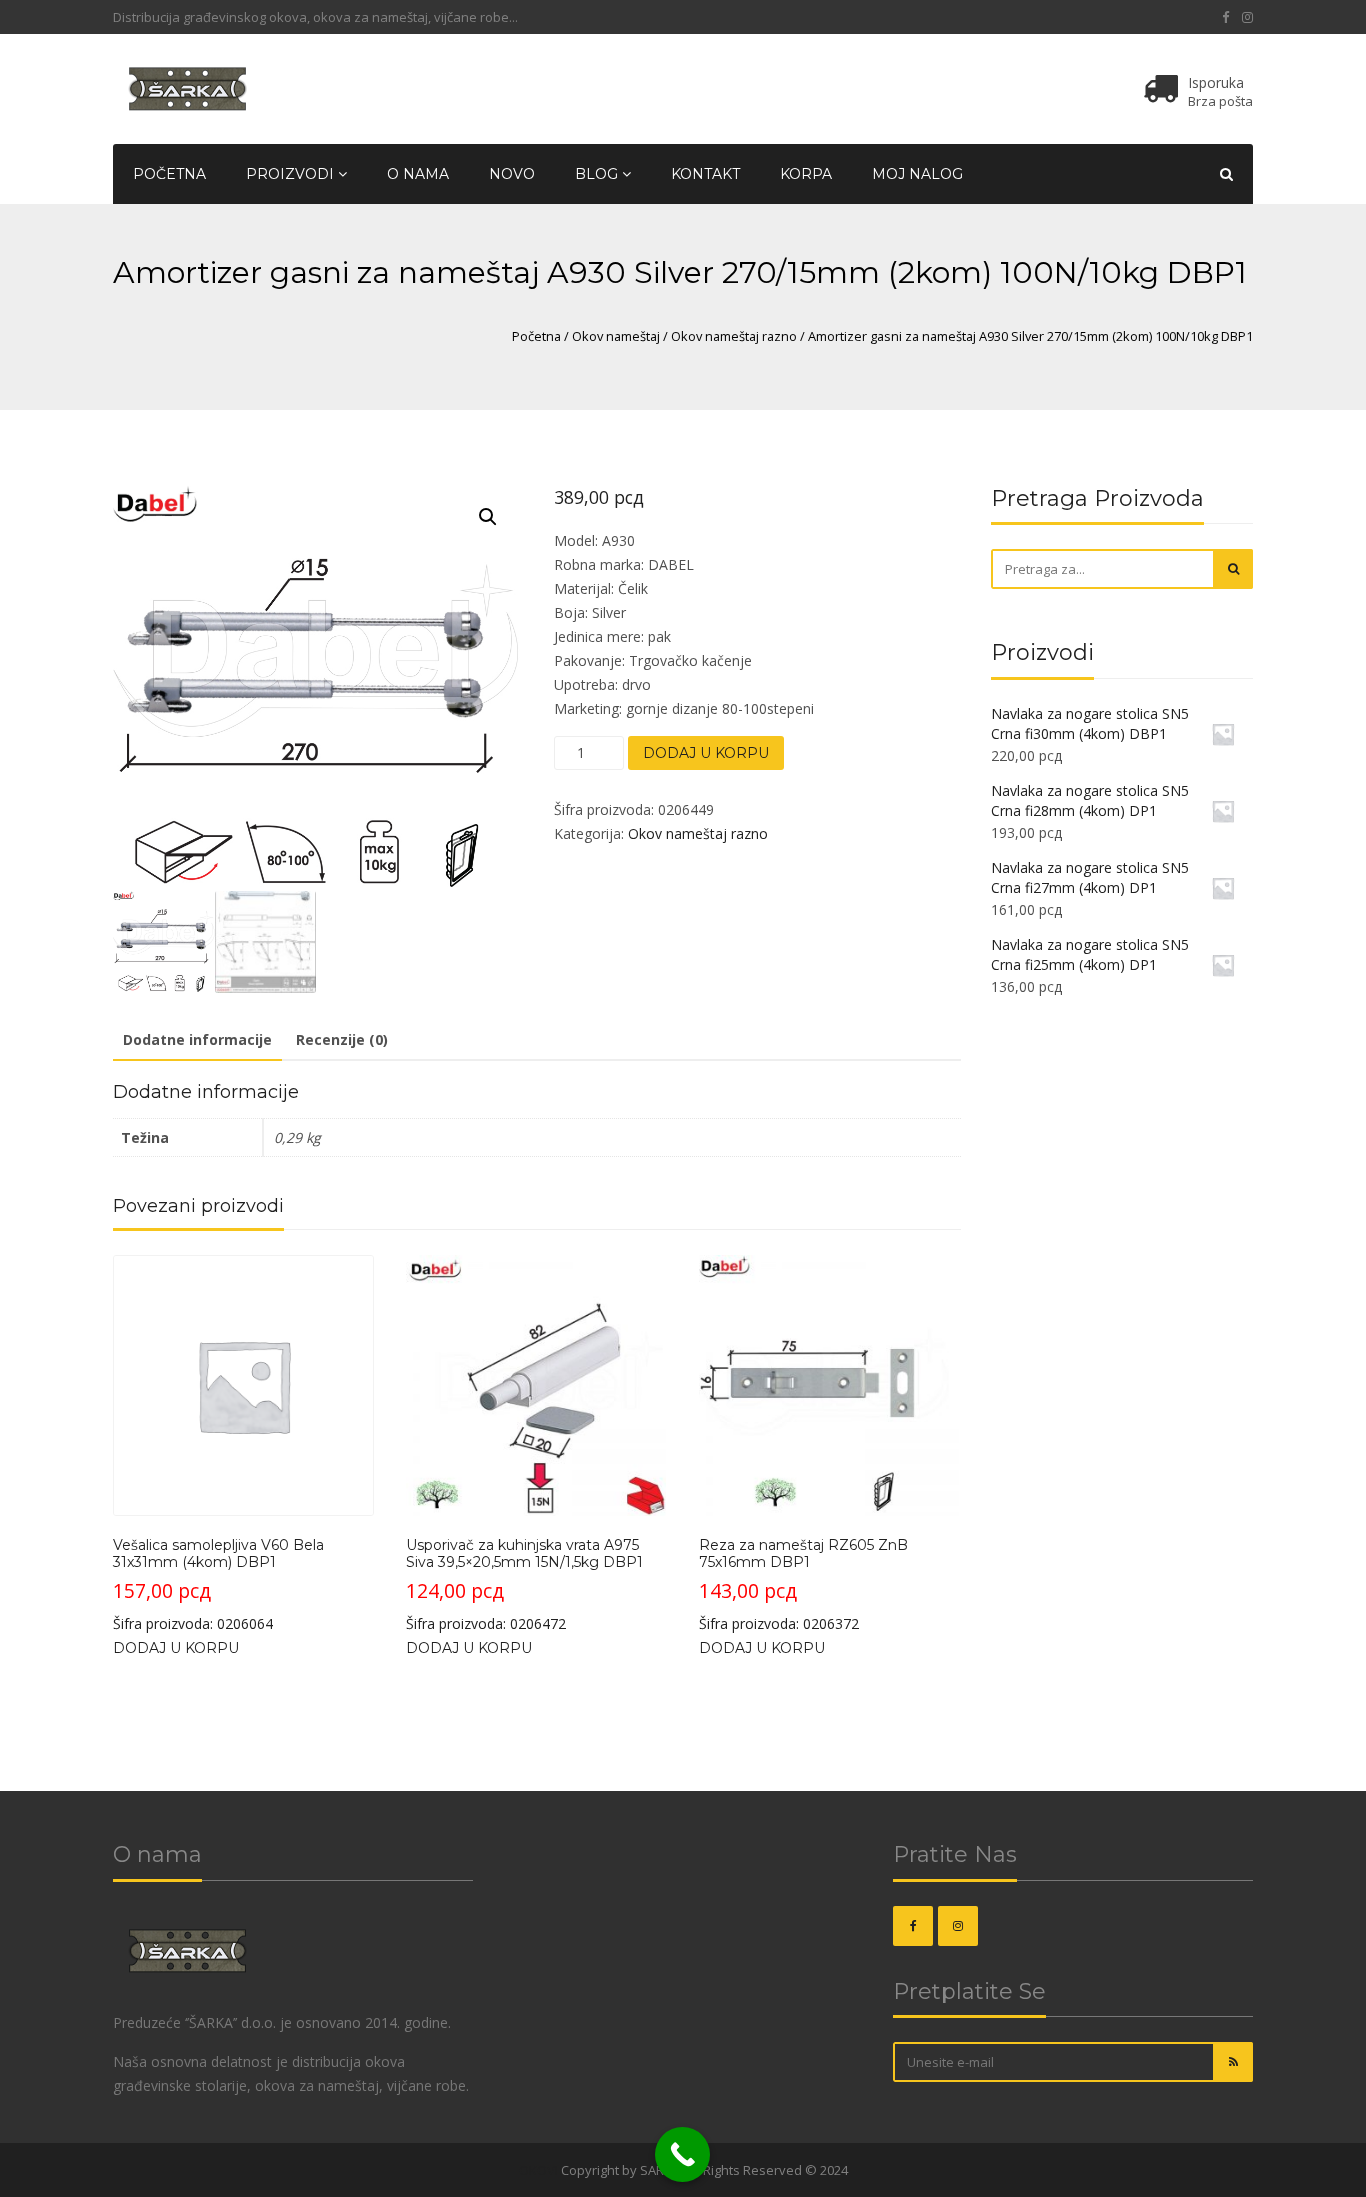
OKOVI (538, 2170)
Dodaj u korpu (706, 753)
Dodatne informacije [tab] (197, 1039)
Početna (169, 174)
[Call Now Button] (682, 2154)
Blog (598, 174)
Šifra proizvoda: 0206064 (218, 1585)
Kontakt (705, 174)
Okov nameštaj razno (734, 336)
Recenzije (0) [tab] (342, 1039)
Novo (512, 174)
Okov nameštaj (616, 336)
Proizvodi (292, 174)
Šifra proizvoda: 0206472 (524, 1585)
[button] (488, 517)
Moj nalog (917, 174)
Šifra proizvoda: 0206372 (803, 1585)
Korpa (806, 174)
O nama (418, 174)
